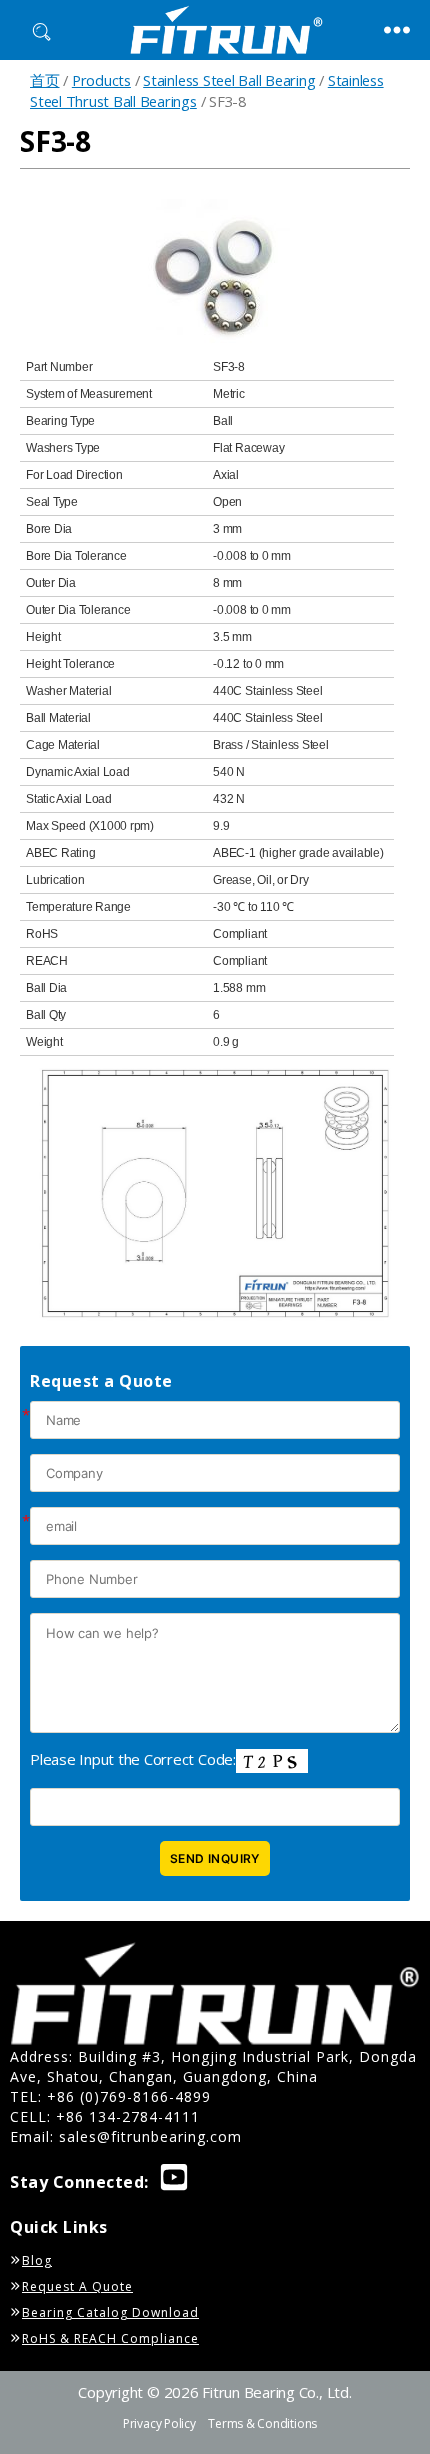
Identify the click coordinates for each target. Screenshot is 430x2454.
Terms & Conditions (262, 2423)
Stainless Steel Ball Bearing (229, 80)
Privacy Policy (159, 2423)
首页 (45, 80)
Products (101, 80)
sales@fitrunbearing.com (150, 2136)
